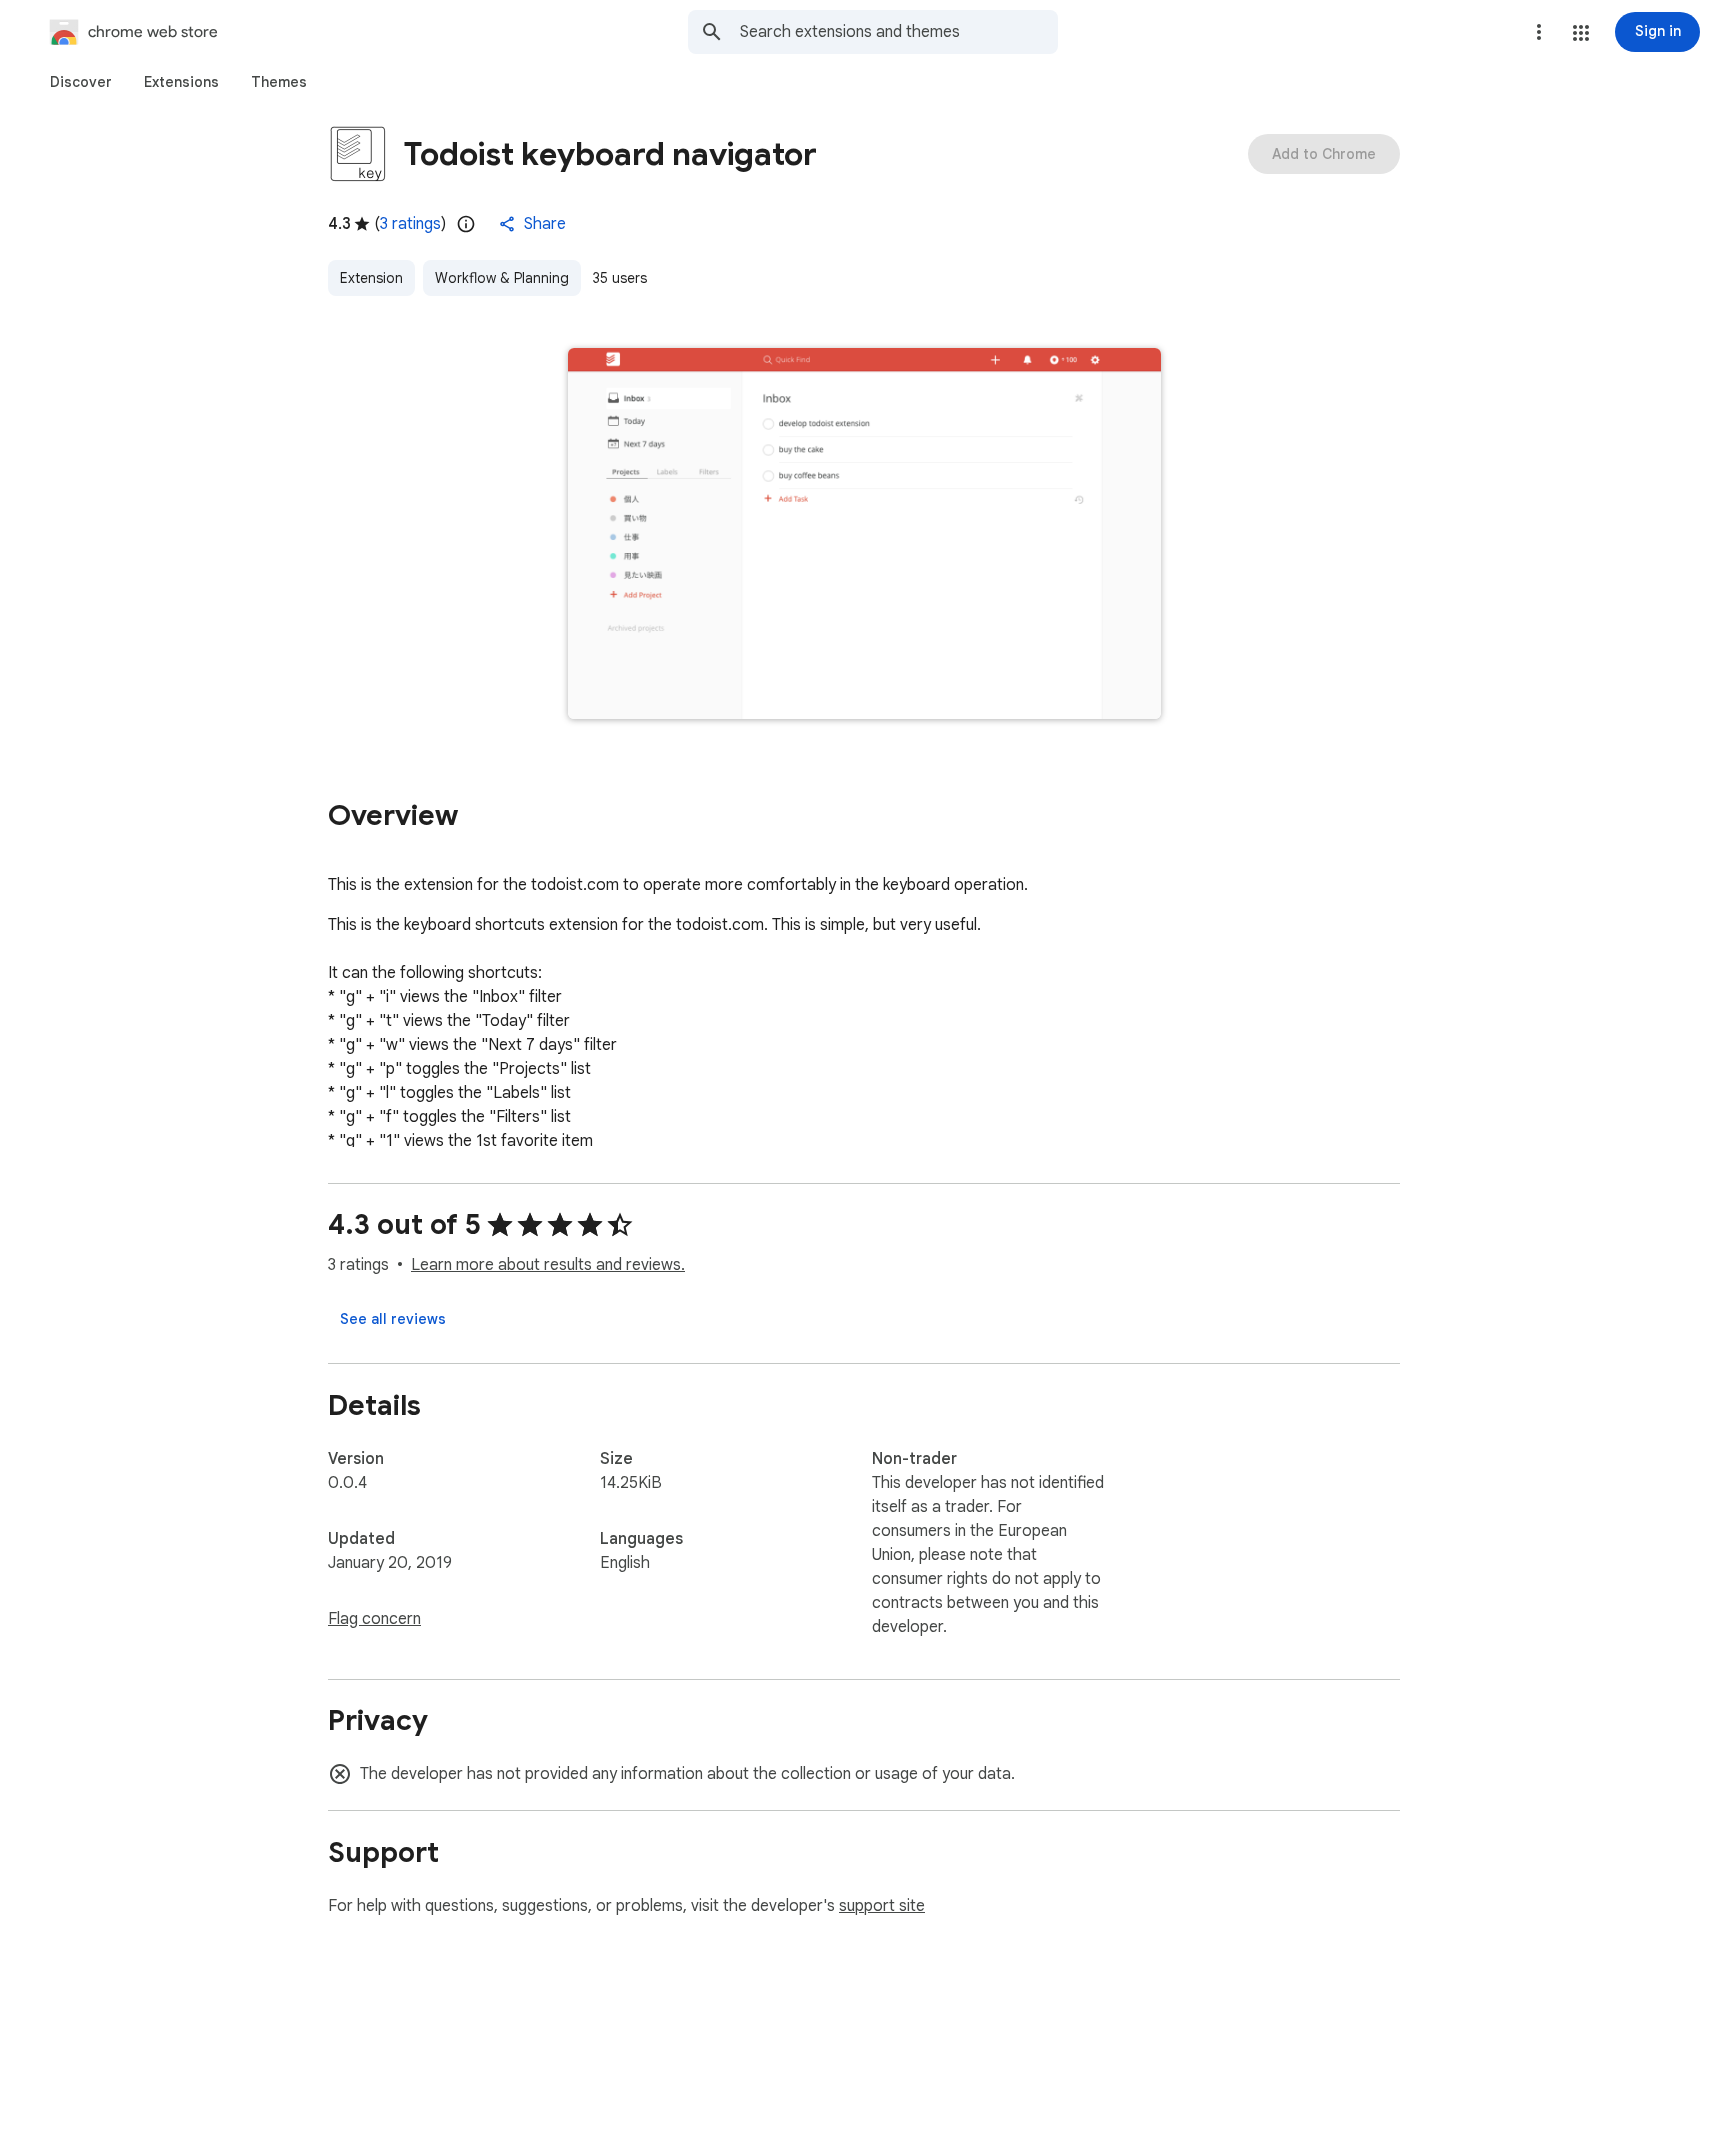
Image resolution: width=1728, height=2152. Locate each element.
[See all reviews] (393, 1319)
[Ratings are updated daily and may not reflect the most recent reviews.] (466, 224)
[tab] (81, 82)
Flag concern (374, 1619)
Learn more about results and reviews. (548, 1265)
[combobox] (899, 32)
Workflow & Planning (502, 278)
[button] (1581, 33)
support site (882, 1906)
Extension (371, 278)
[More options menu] (1539, 32)
